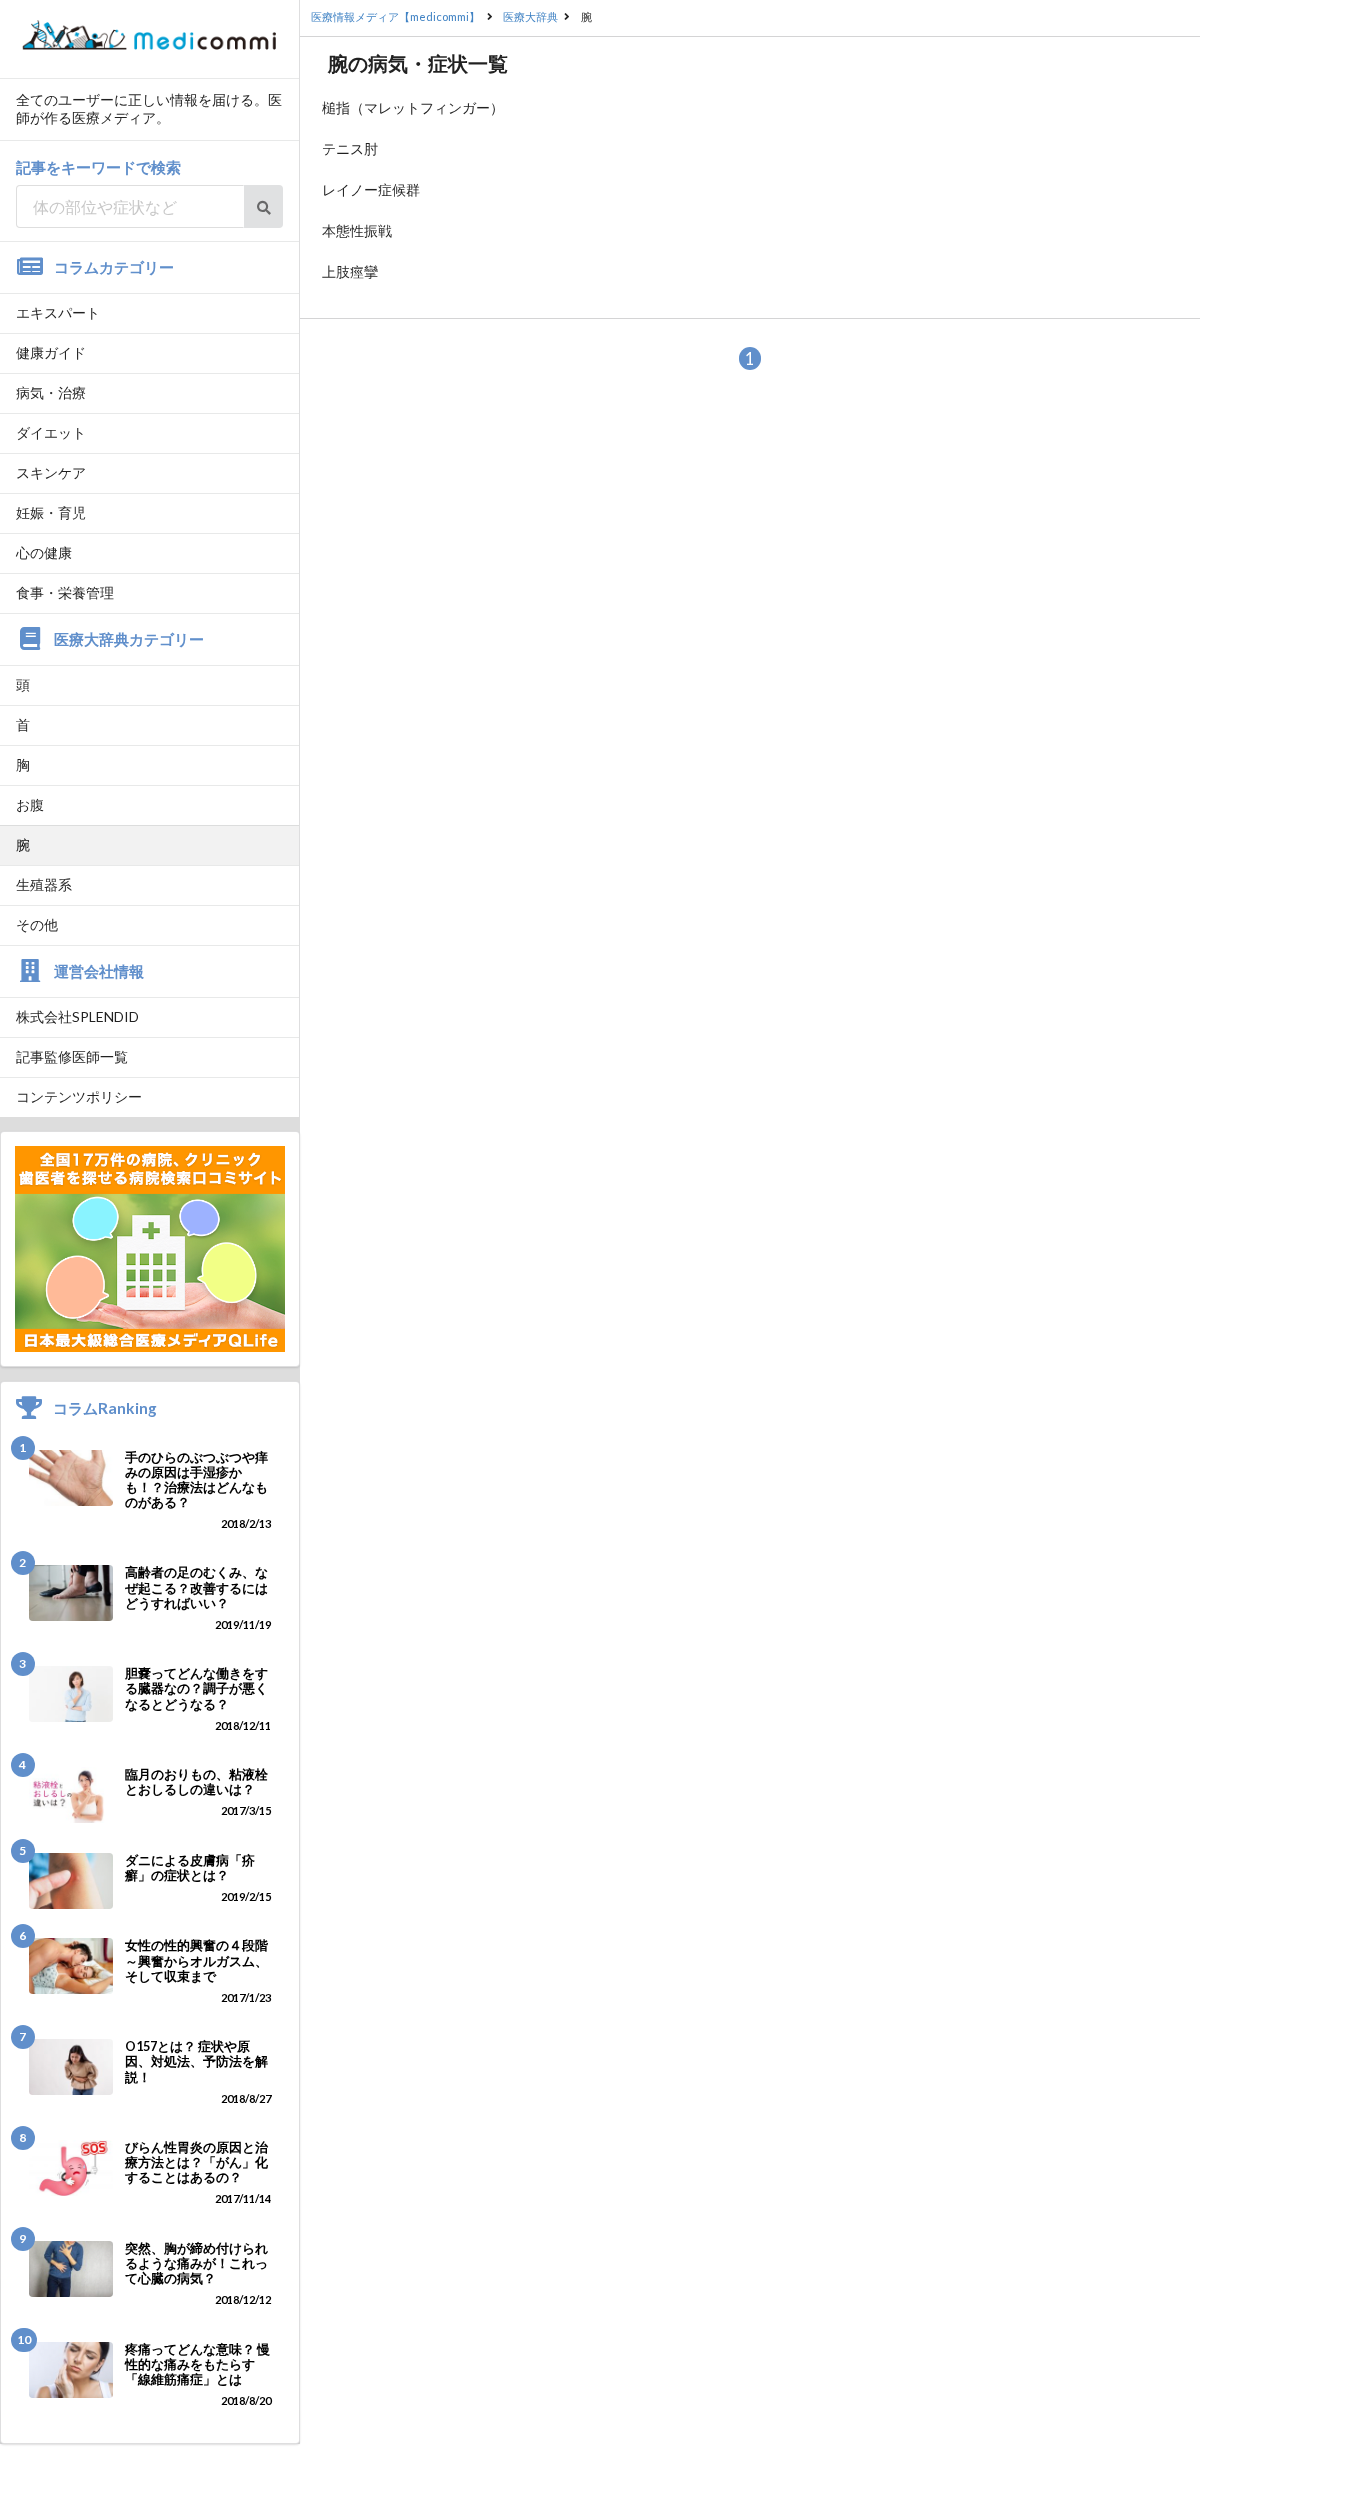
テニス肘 (350, 148)
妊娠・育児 (51, 512)
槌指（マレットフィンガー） (413, 107)
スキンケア (51, 472)
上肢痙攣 (350, 271)
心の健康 (44, 552)
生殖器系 (44, 884)
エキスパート (58, 312)
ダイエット (51, 432)
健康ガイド (51, 352)
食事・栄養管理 (65, 592)
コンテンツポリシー (79, 1096)
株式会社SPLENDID (77, 1016)
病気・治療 (51, 392)
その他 (37, 924)
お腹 (30, 804)
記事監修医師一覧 (72, 1056)
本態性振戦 (357, 230)
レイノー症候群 (371, 189)
